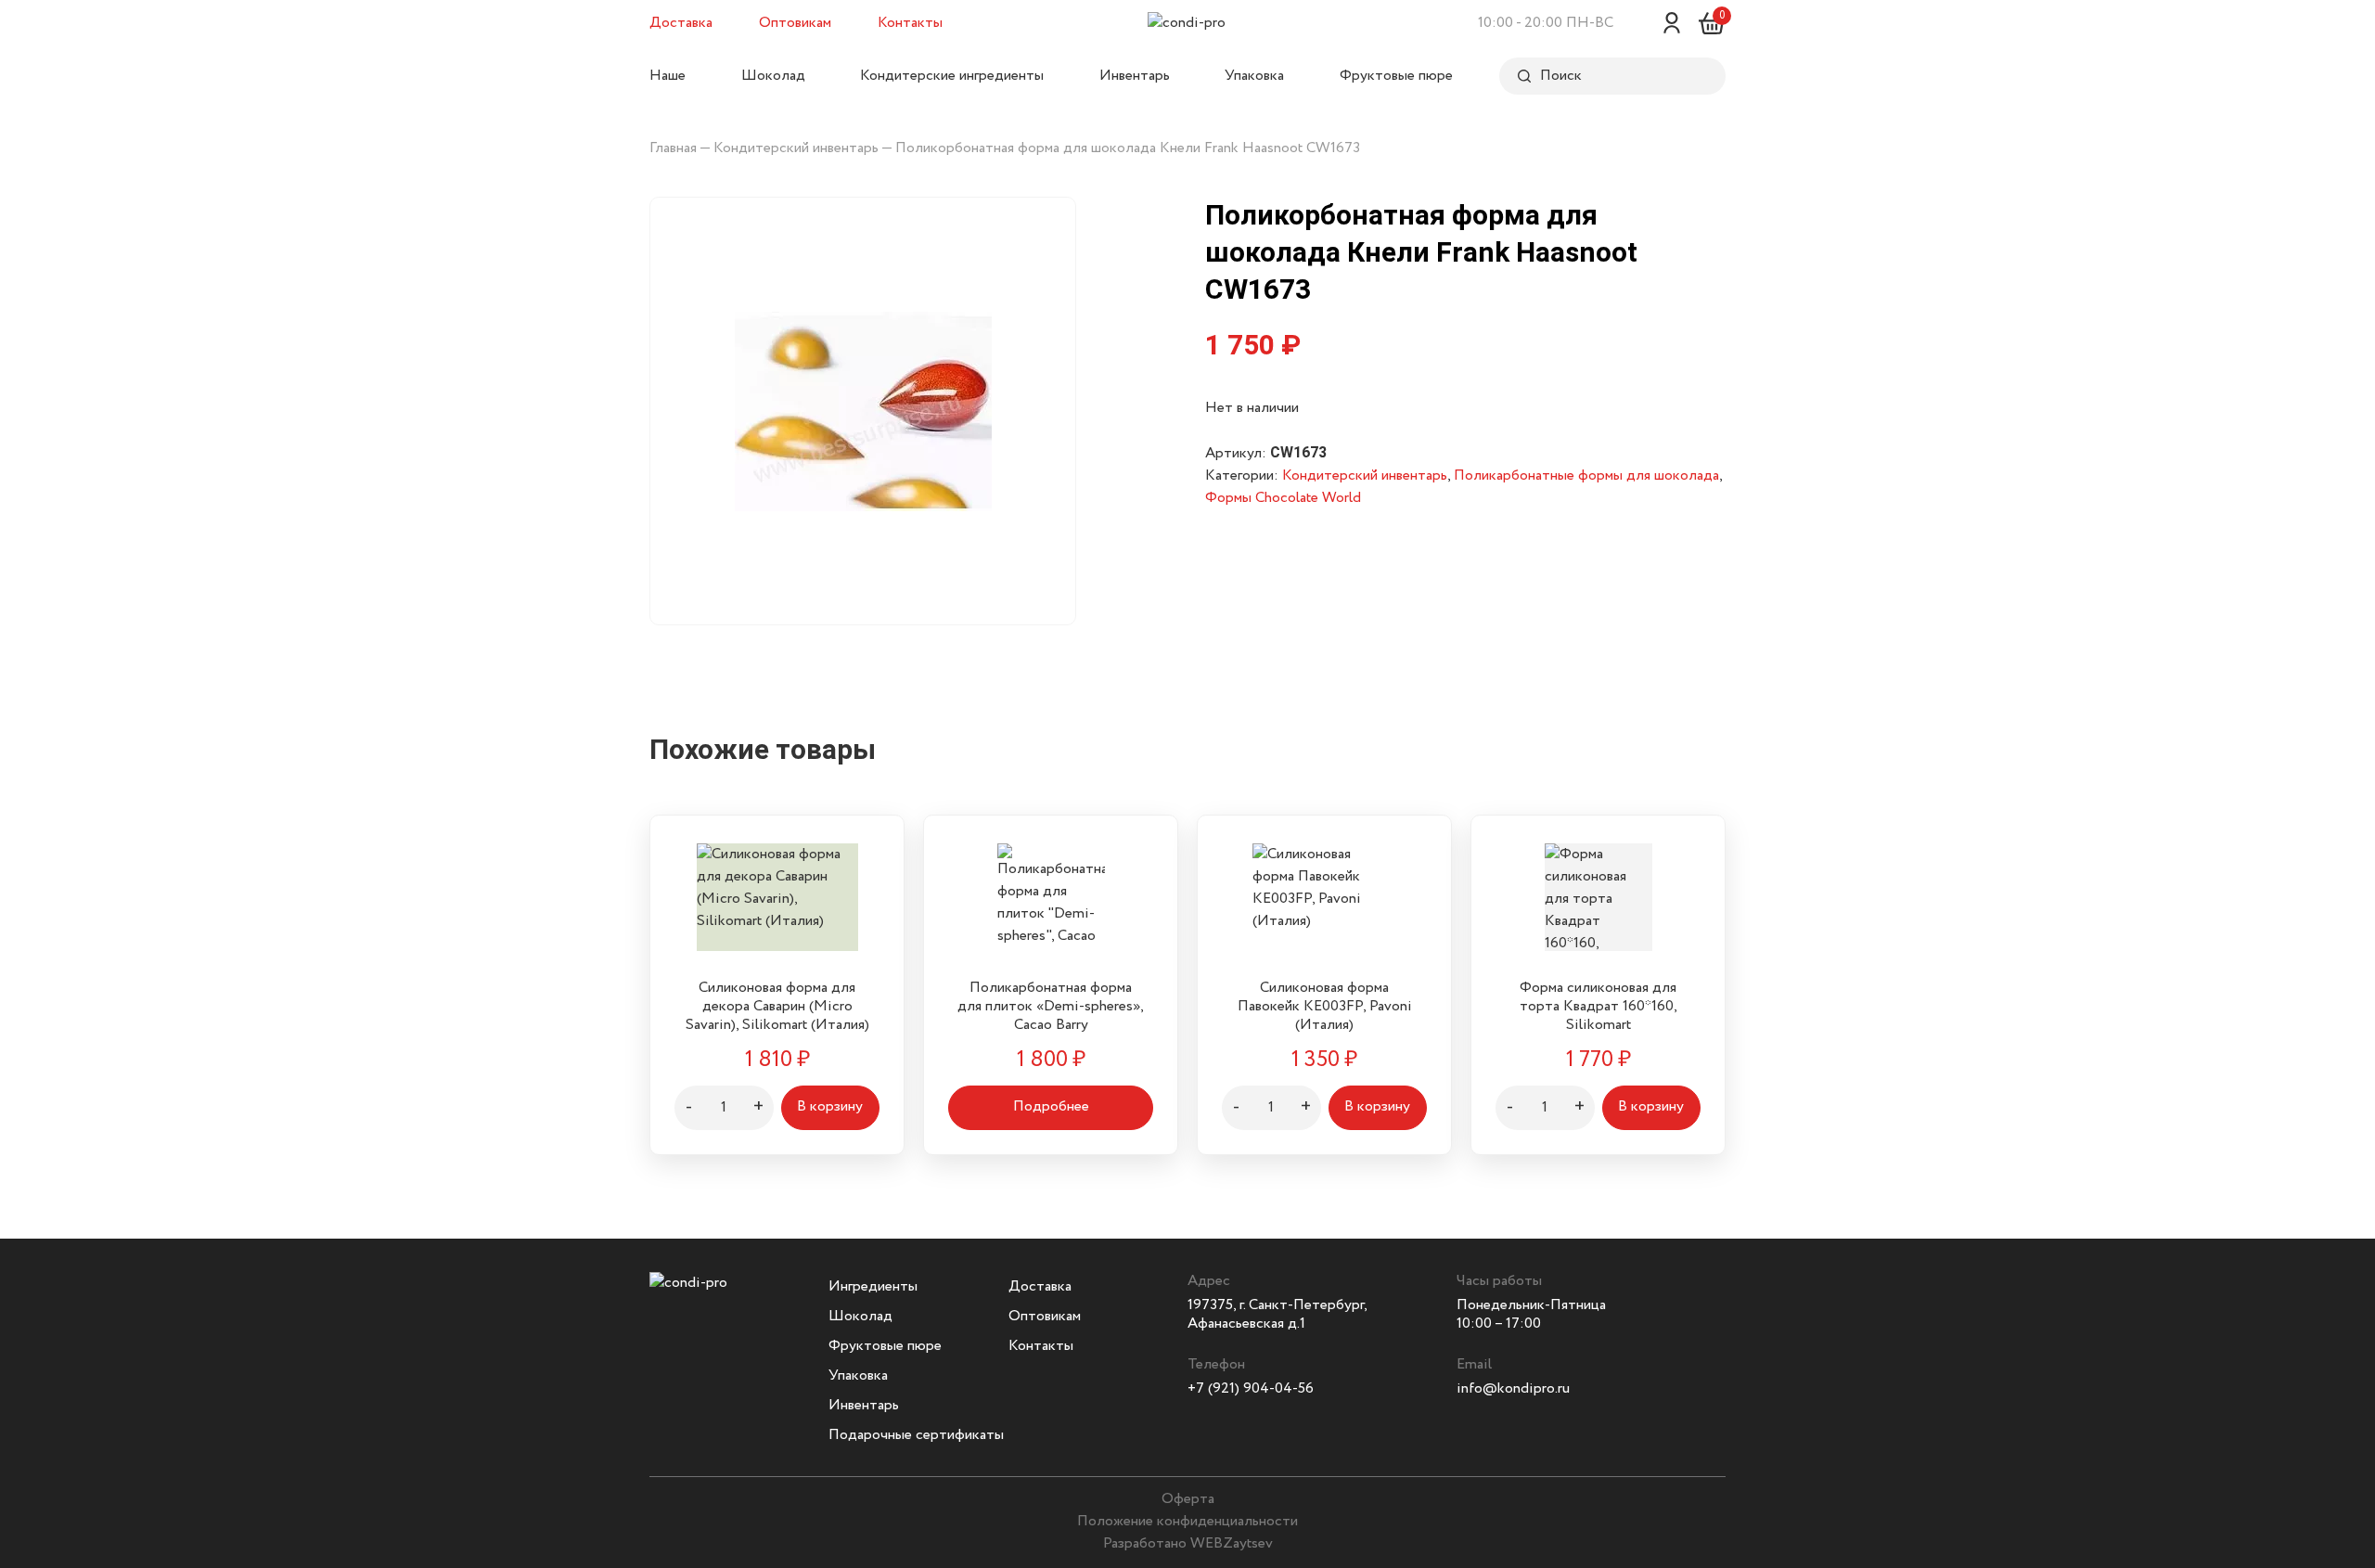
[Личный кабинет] (1672, 23)
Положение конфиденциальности (1187, 1521)
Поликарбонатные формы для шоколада (1586, 476)
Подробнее (1051, 1106)
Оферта (1188, 1499)
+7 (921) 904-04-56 (1251, 1388)
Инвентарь (1135, 76)
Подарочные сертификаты (916, 1435)
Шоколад (773, 76)
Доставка (681, 23)
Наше (668, 76)
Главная (673, 148)
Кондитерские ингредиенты (952, 76)
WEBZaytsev (1232, 1543)
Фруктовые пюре (1396, 76)
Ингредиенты (873, 1286)
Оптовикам (795, 23)
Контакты (910, 23)
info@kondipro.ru (1513, 1388)
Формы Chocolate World (1283, 498)
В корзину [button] (830, 1106)
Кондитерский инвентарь (796, 148)
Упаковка (1254, 76)
